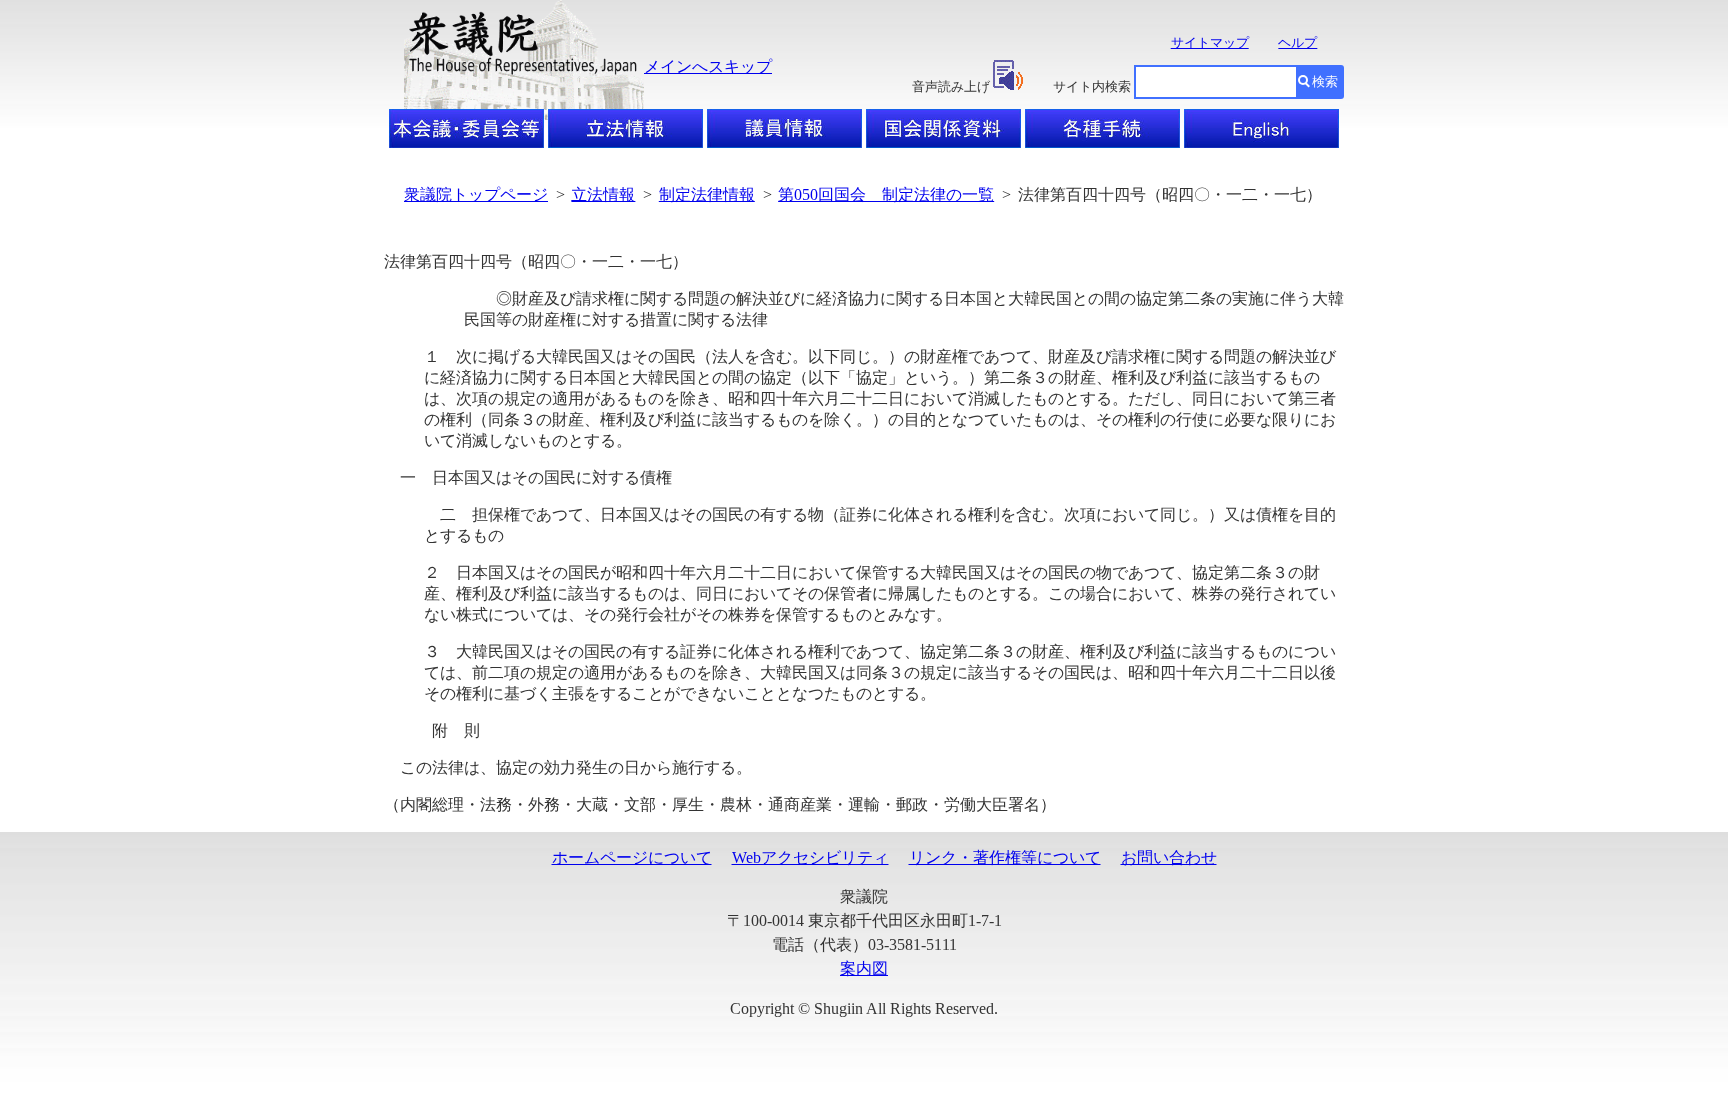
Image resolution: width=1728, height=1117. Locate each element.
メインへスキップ (708, 66)
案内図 (864, 968)
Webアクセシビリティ (810, 857)
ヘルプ (1297, 42)
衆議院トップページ (476, 194)
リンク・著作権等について (1005, 857)
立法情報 (603, 194)
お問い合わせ (1169, 857)
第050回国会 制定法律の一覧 (886, 194)
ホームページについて (632, 857)
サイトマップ (1210, 42)
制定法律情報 (707, 194)
